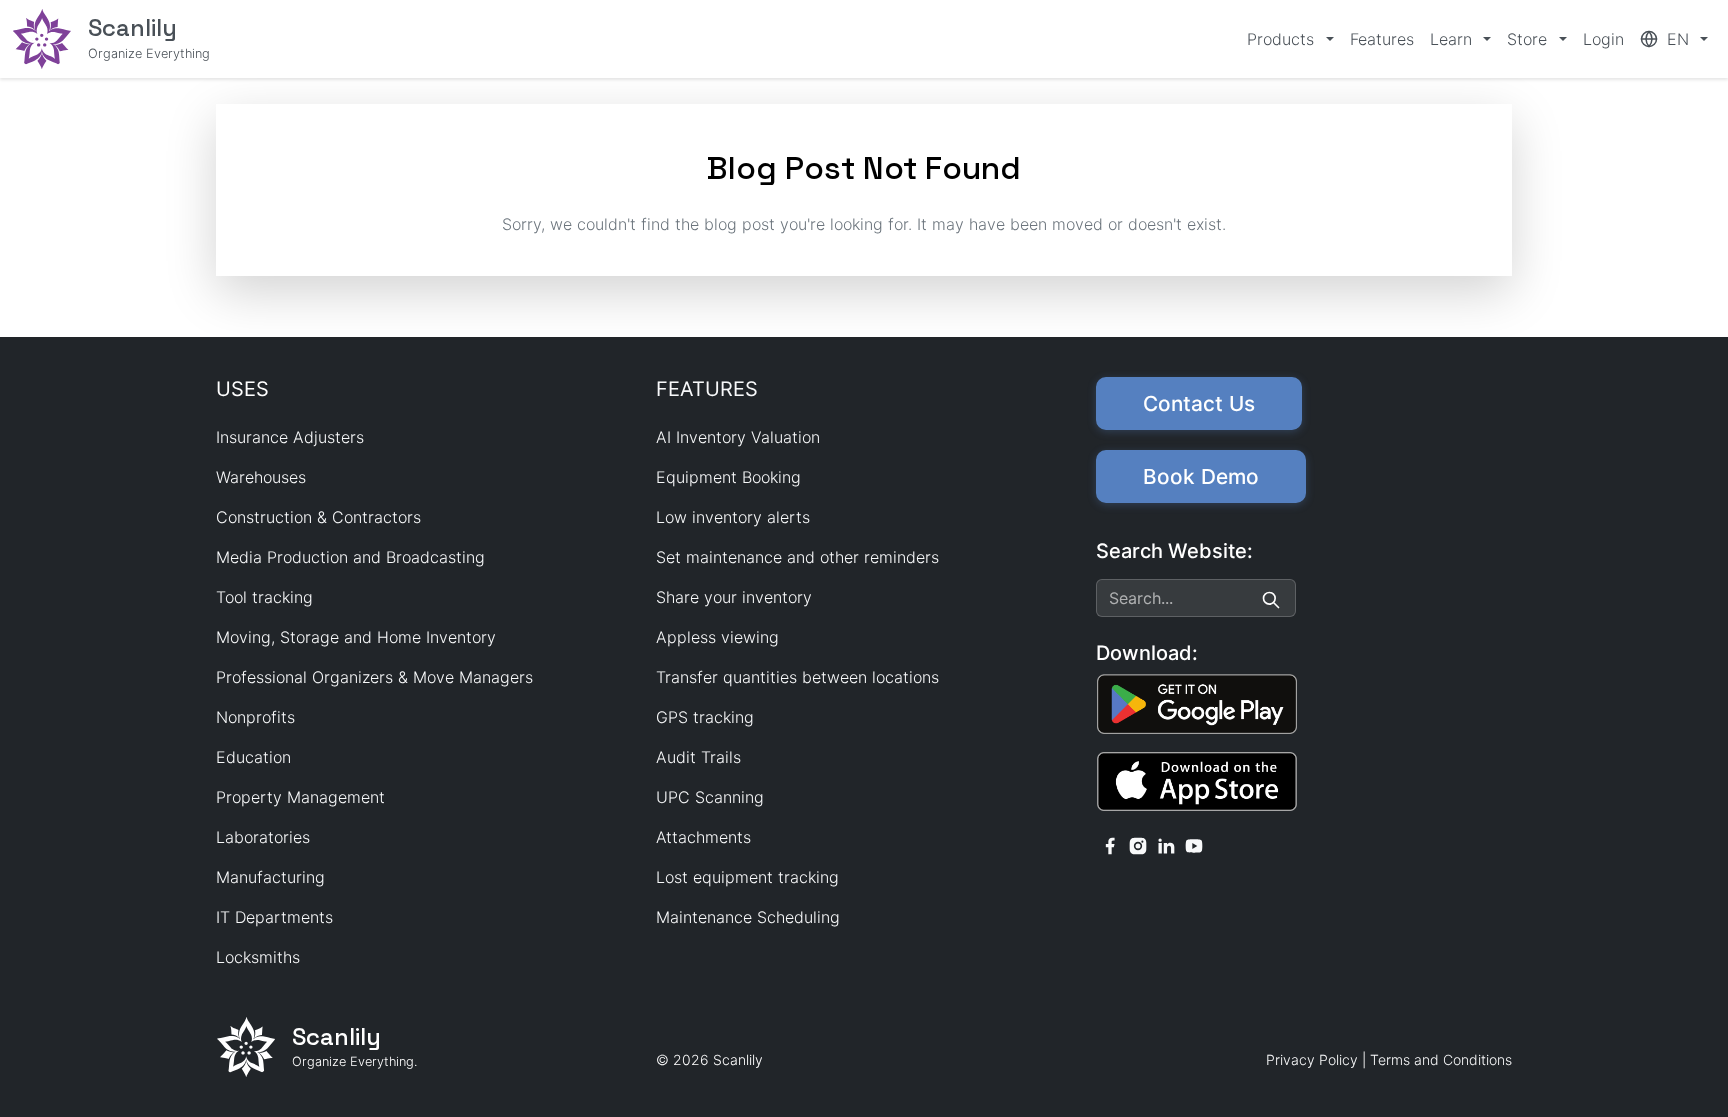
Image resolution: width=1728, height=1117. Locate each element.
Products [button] (1283, 39)
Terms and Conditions (1441, 1059)
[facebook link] (1110, 844)
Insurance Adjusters (290, 437)
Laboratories (263, 837)
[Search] (1271, 598)
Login (1603, 39)
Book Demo (1201, 476)
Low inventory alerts (733, 517)
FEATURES (707, 389)
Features (1382, 39)
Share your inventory (734, 597)
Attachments (703, 837)
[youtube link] (1194, 844)
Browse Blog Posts (864, 264)
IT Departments (274, 917)
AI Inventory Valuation (738, 437)
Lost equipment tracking (747, 877)
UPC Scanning (710, 797)
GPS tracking (705, 717)
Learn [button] (1453, 39)
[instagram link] (1138, 844)
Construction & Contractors (318, 517)
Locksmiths (258, 957)
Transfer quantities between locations (797, 677)
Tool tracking (264, 597)
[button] (1674, 39)
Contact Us (1199, 403)
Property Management (300, 797)
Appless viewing (717, 637)
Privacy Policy (1312, 1059)
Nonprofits (255, 717)
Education (253, 757)
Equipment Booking (728, 477)
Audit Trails (698, 757)
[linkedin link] (1166, 844)
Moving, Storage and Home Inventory (356, 637)
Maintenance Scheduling (748, 917)
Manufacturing (270, 877)
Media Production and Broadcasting (350, 557)
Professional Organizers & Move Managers (374, 677)
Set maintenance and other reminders (797, 557)
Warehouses (261, 477)
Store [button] (1529, 39)
